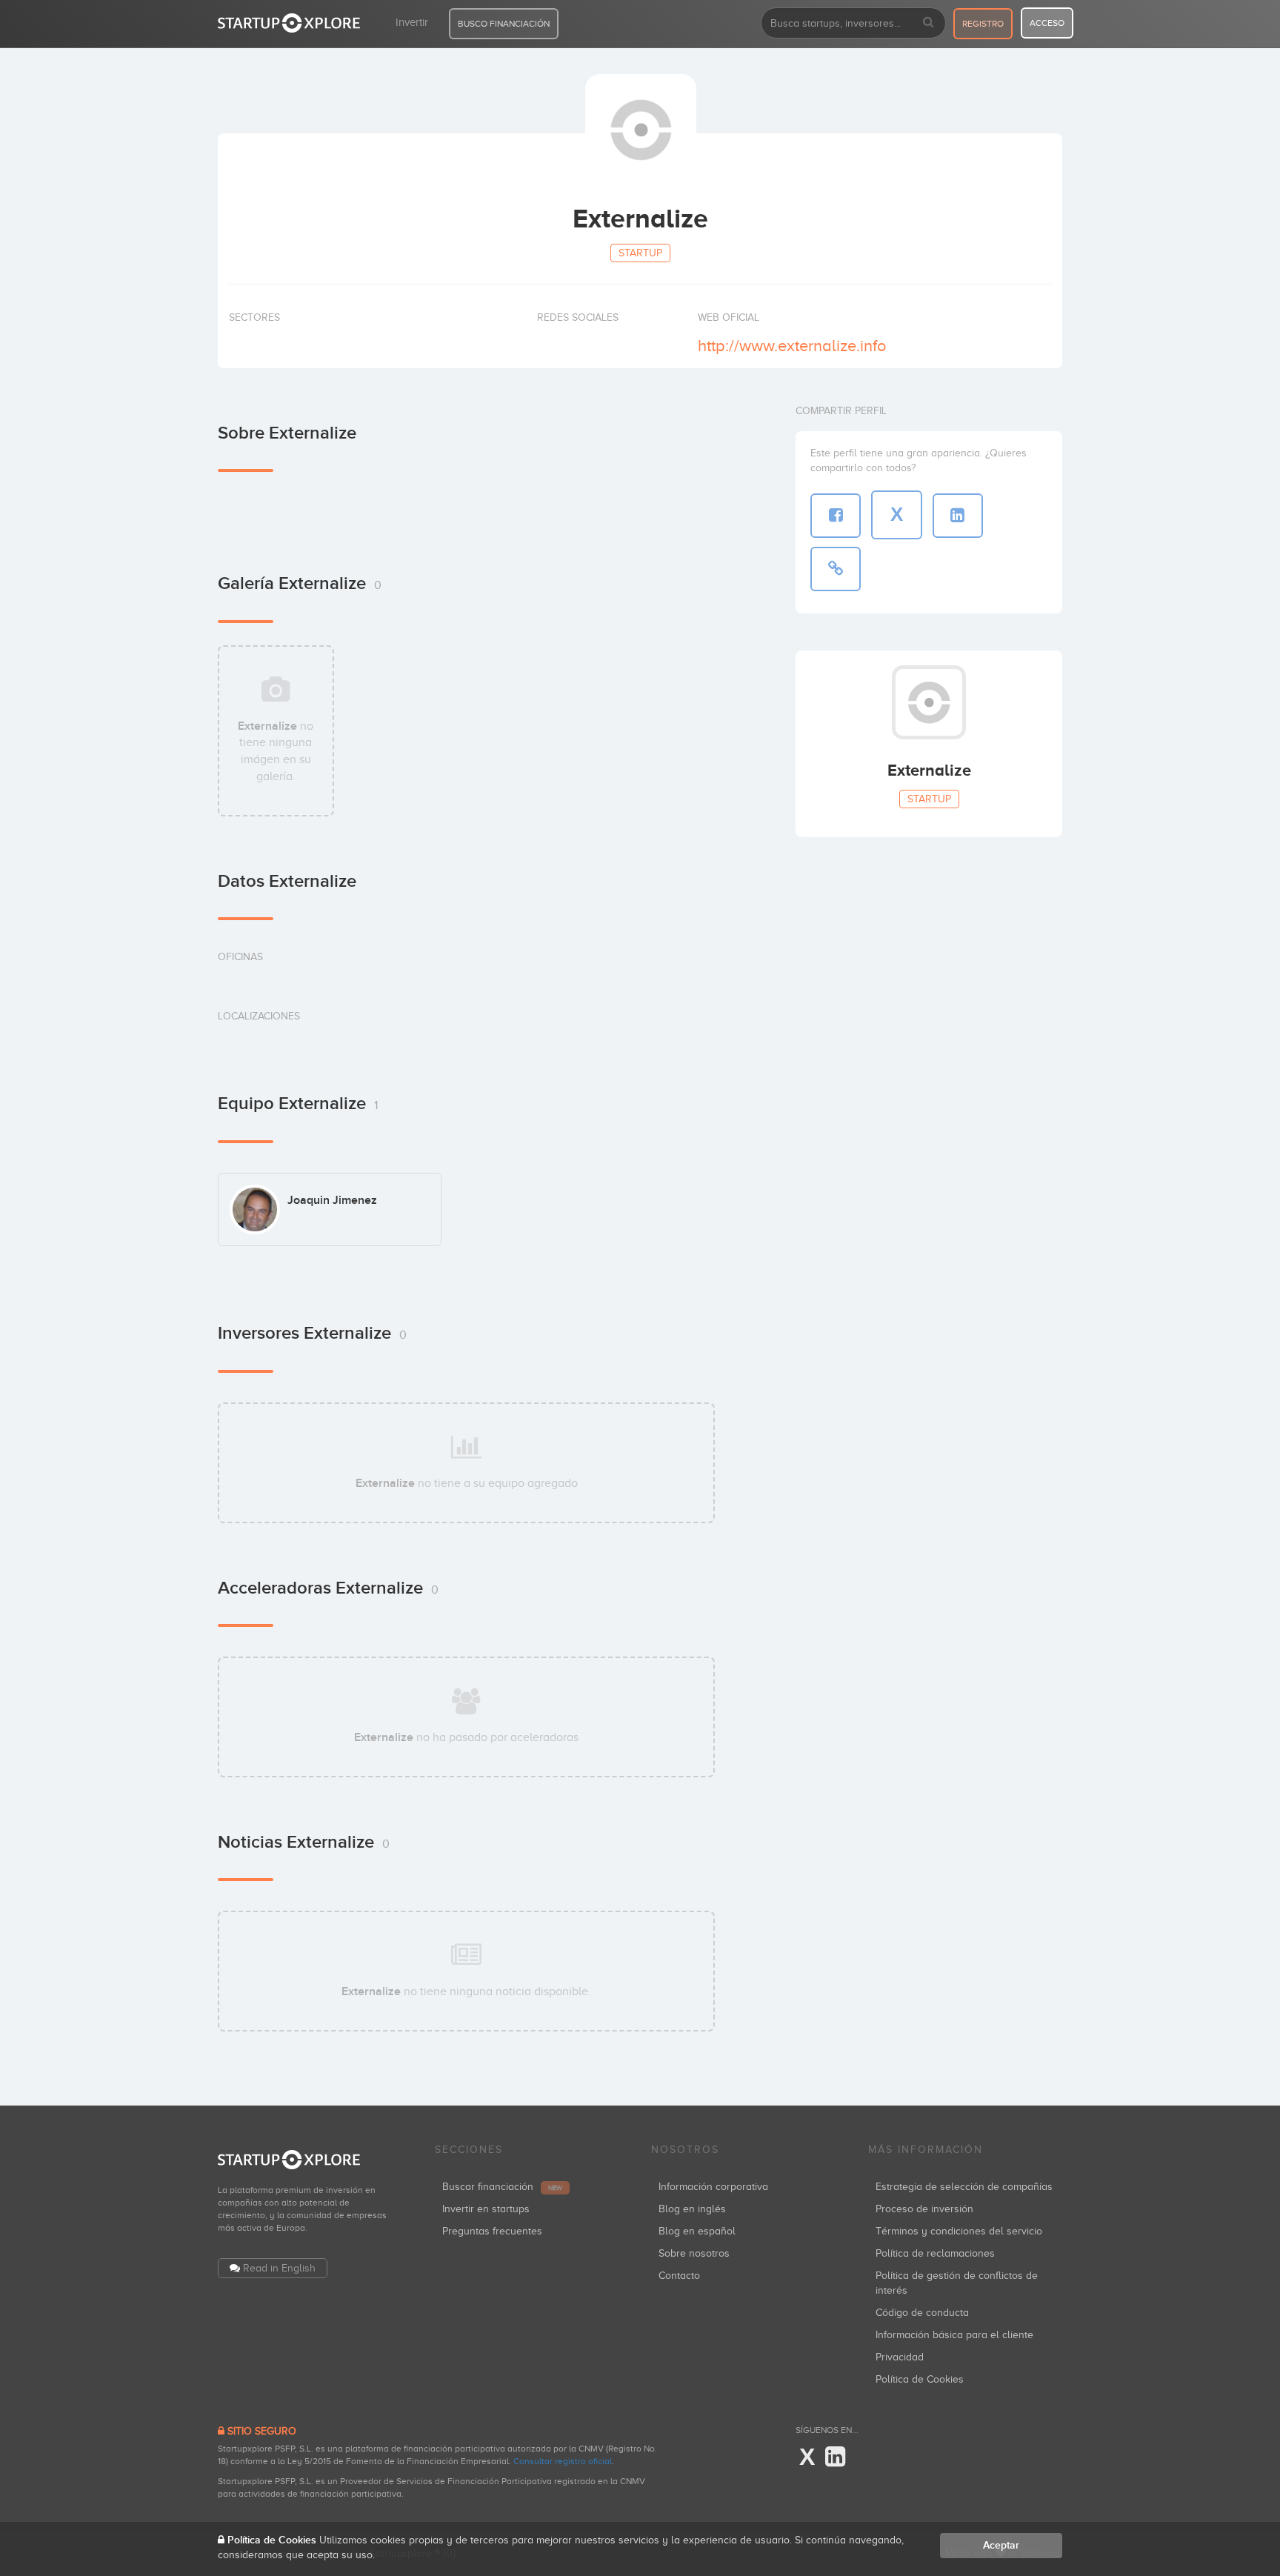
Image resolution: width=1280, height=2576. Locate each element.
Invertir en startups (486, 2209)
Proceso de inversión (924, 2209)
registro (983, 24)
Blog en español (697, 2231)
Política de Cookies (920, 2379)
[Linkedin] (835, 2457)
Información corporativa (713, 2187)
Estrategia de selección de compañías (964, 2187)
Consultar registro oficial (563, 2461)
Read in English (279, 2268)
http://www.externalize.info (792, 346)
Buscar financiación (502, 2187)
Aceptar (1001, 2545)
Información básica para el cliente (954, 2335)
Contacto (679, 2276)
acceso (1047, 23)
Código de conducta (922, 2313)
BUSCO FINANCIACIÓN (504, 24)
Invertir (412, 22)
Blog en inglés (692, 2209)
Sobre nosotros (694, 2253)
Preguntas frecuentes (492, 2231)
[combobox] (853, 23)
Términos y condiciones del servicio (959, 2231)
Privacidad (900, 2357)
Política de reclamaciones (935, 2253)
